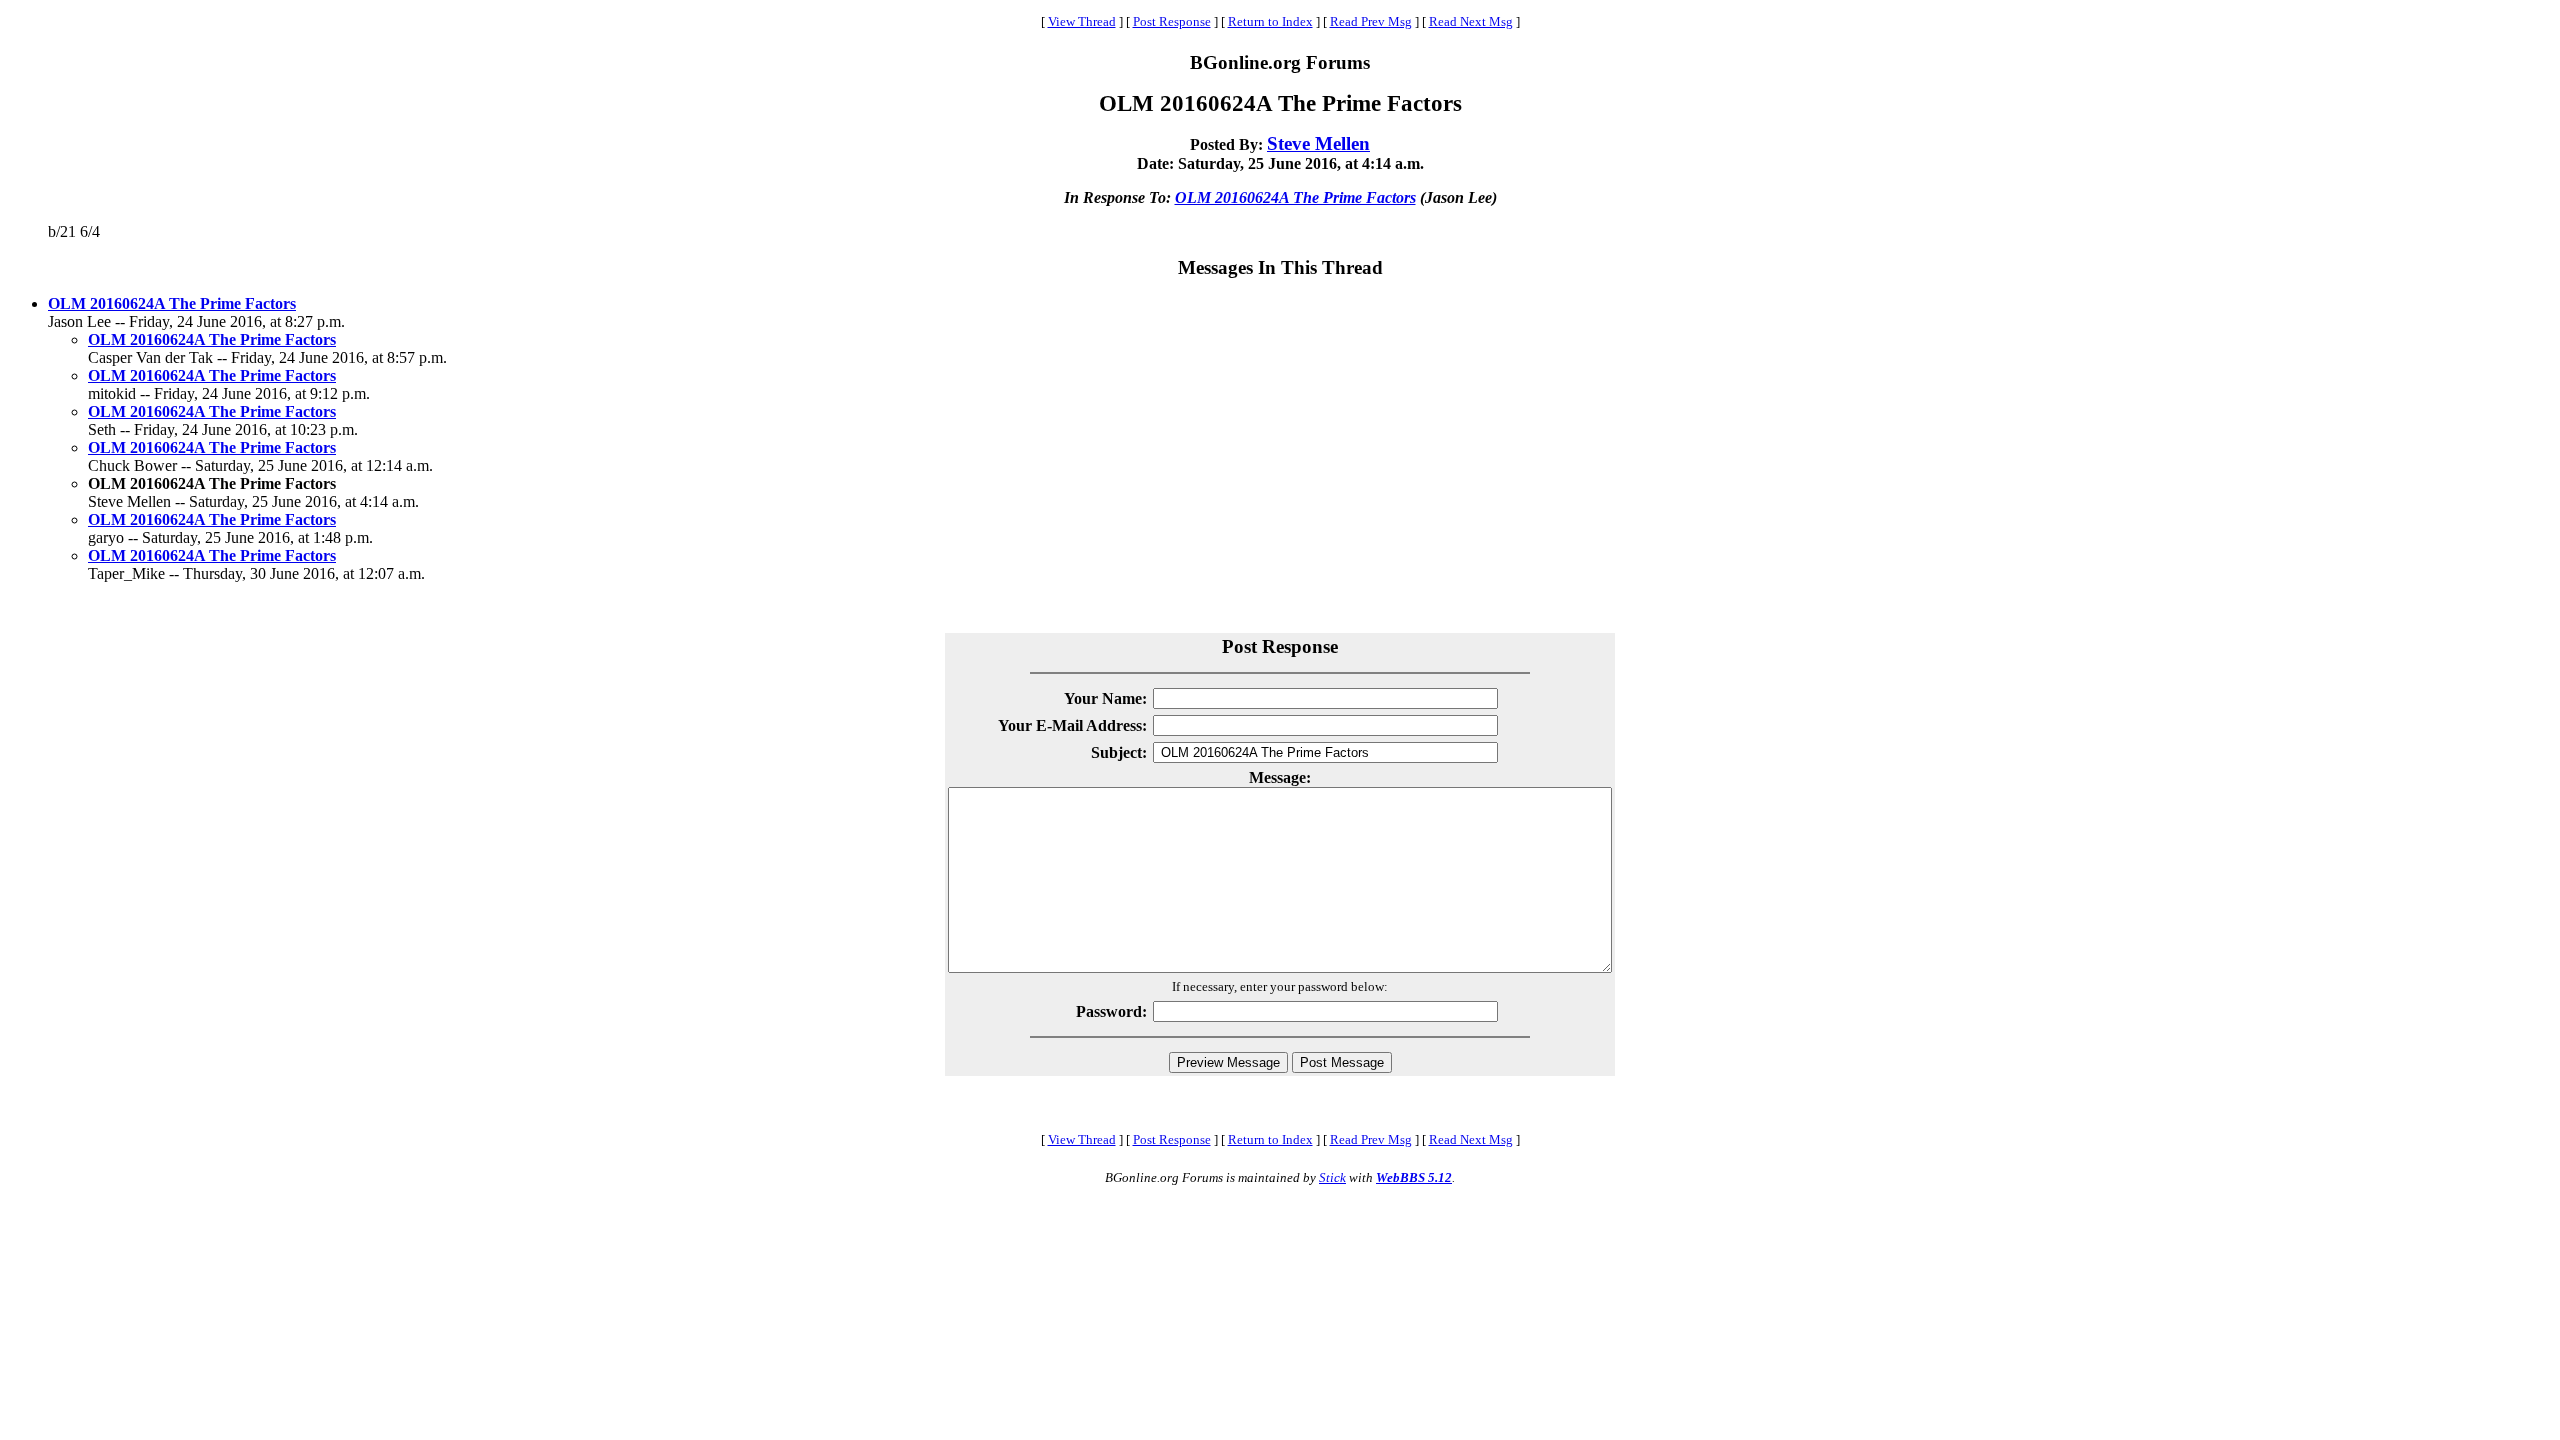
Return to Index (1270, 21)
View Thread (1082, 21)
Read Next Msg (1471, 21)
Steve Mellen (1318, 143)
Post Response (1172, 21)
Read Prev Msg (1371, 21)
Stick (1332, 1177)
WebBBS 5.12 (1414, 1177)
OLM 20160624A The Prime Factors (1295, 197)
